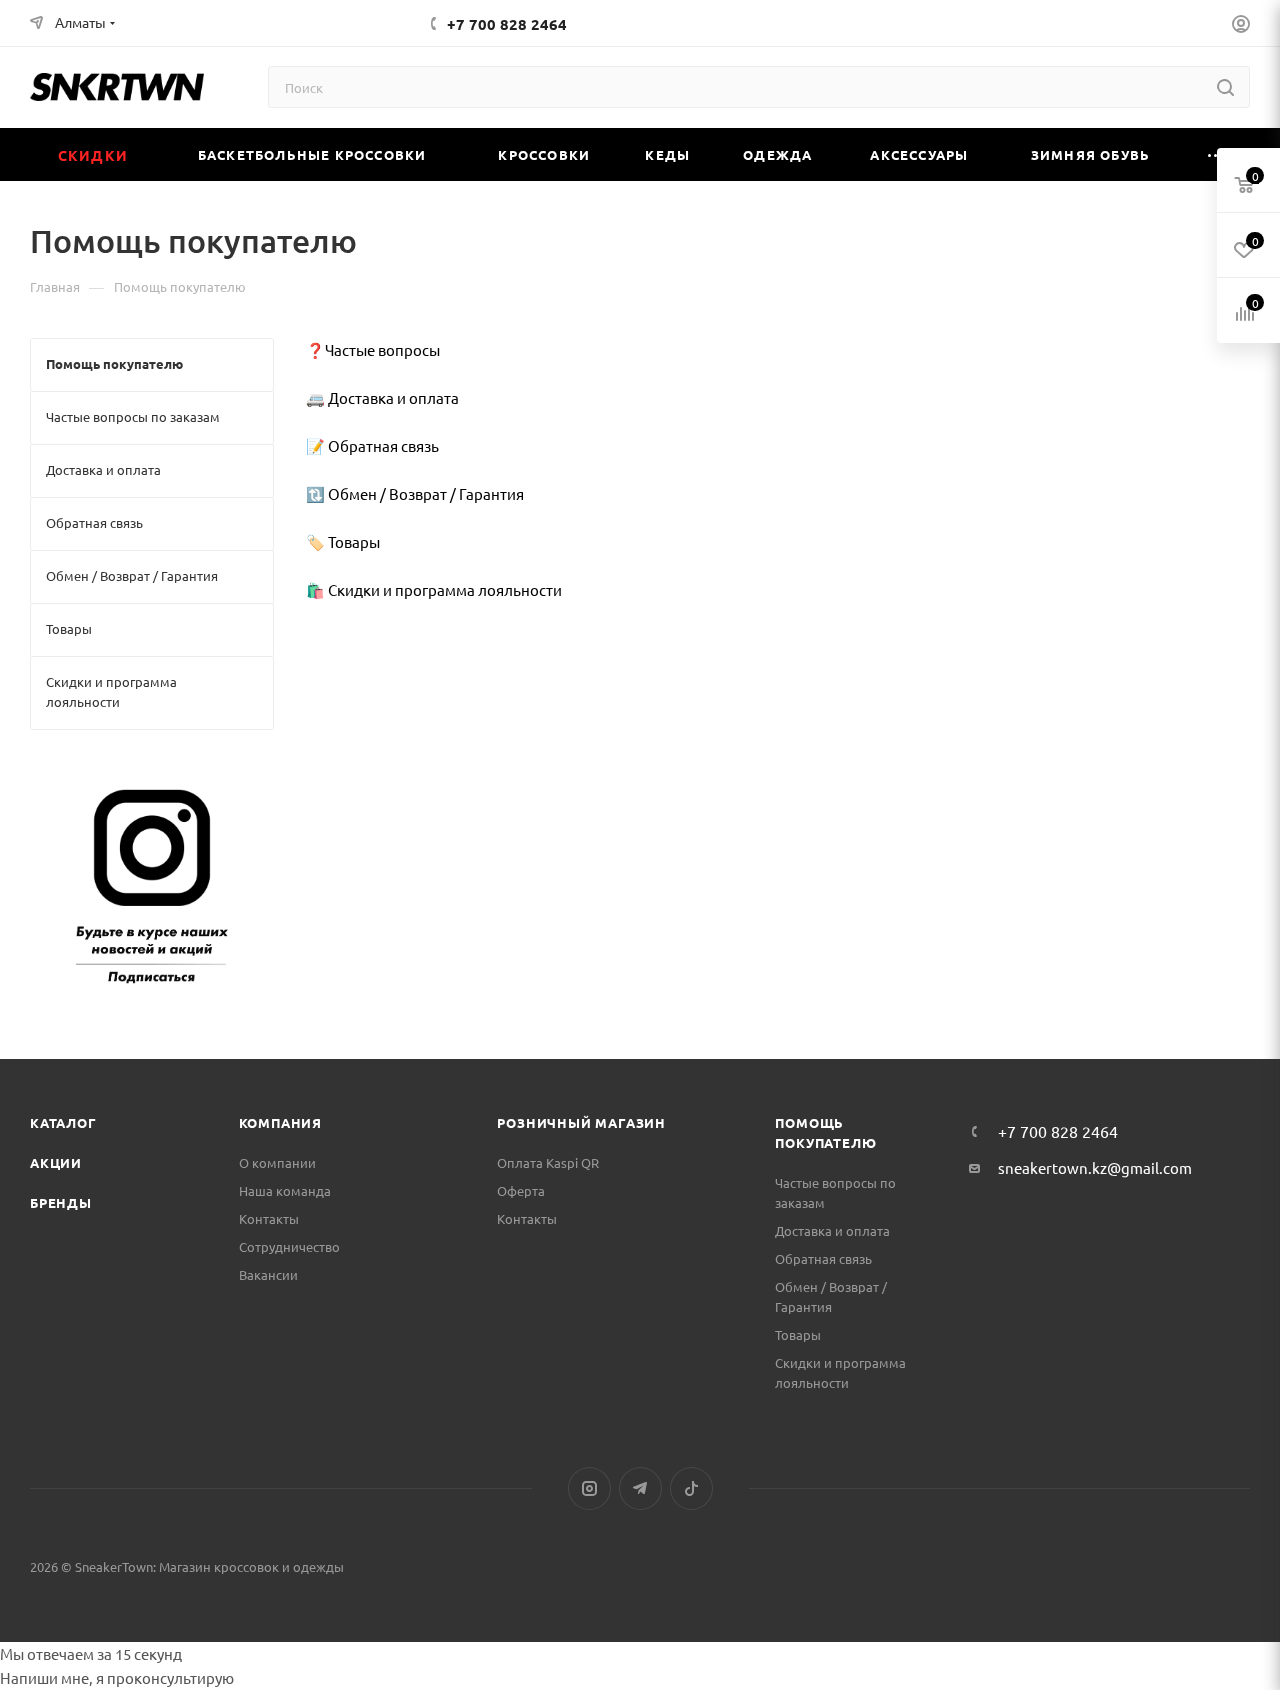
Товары (798, 1334)
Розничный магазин (581, 1122)
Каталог (63, 1122)
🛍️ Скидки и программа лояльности (434, 589)
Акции (56, 1162)
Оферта (521, 1190)
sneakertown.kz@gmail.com (1095, 1167)
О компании (277, 1162)
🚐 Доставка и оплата (382, 397)
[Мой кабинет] (1241, 26)
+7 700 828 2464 (507, 24)
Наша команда (285, 1190)
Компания (280, 1122)
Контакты (269, 1218)
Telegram (640, 1488)
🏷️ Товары (343, 541)
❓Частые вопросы (373, 349)
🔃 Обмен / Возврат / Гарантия (415, 493)
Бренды (61, 1202)
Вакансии (268, 1274)
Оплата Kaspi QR (548, 1162)
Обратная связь (823, 1258)
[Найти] (1225, 87)
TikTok (691, 1488)
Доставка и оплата (832, 1230)
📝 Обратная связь (372, 445)
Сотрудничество (289, 1246)
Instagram (589, 1488)
